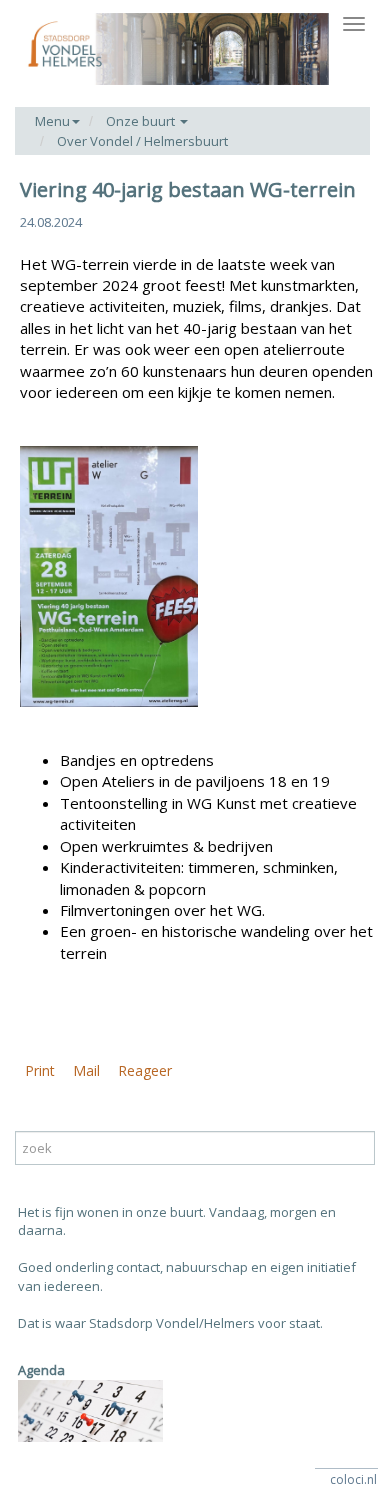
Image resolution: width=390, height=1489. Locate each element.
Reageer (145, 1070)
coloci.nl (353, 1479)
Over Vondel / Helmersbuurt (142, 141)
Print (40, 1070)
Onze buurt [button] (142, 121)
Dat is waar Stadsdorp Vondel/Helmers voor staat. (170, 1323)
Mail (86, 1070)
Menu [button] (52, 121)
